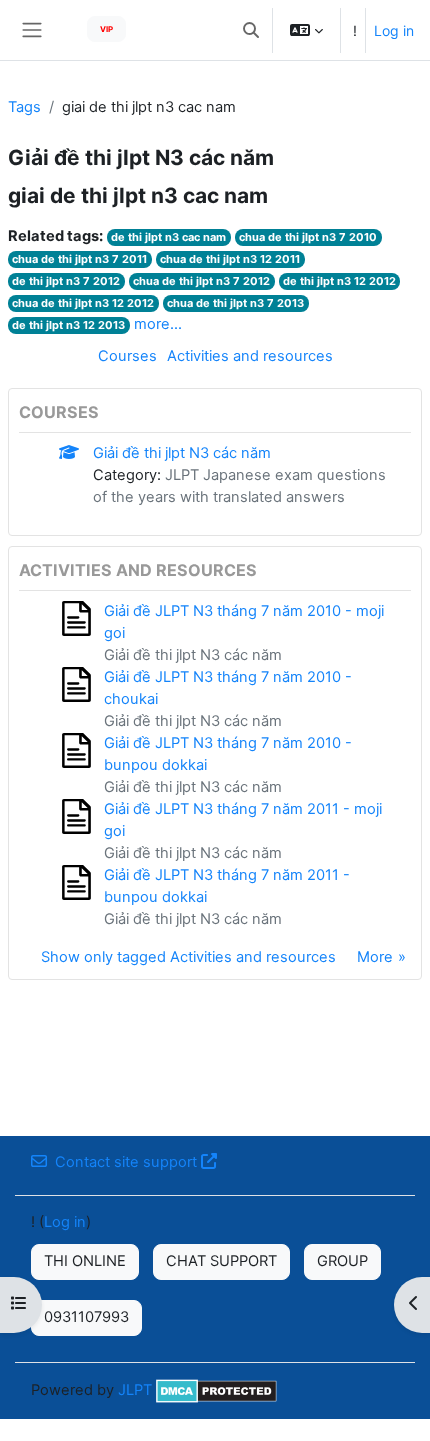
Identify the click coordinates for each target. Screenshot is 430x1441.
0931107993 (86, 1317)
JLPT (135, 1390)
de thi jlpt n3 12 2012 (339, 281)
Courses (127, 356)
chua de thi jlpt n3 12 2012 (83, 303)
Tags (24, 107)
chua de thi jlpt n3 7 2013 (235, 303)
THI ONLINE (85, 1261)
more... (158, 324)
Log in (394, 30)
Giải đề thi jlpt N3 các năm (182, 453)
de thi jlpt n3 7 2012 (66, 281)
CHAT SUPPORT (221, 1261)
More (375, 957)
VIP (106, 29)
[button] (251, 30)
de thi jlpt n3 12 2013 (68, 325)
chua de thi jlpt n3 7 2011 (79, 259)
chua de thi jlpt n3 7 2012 (201, 281)
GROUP (342, 1261)
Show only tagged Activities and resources (188, 957)
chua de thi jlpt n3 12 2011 (230, 259)
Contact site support (126, 1162)
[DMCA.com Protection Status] (216, 1390)
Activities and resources (250, 356)
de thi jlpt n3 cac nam (168, 237)
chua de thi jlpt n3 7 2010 (308, 237)
